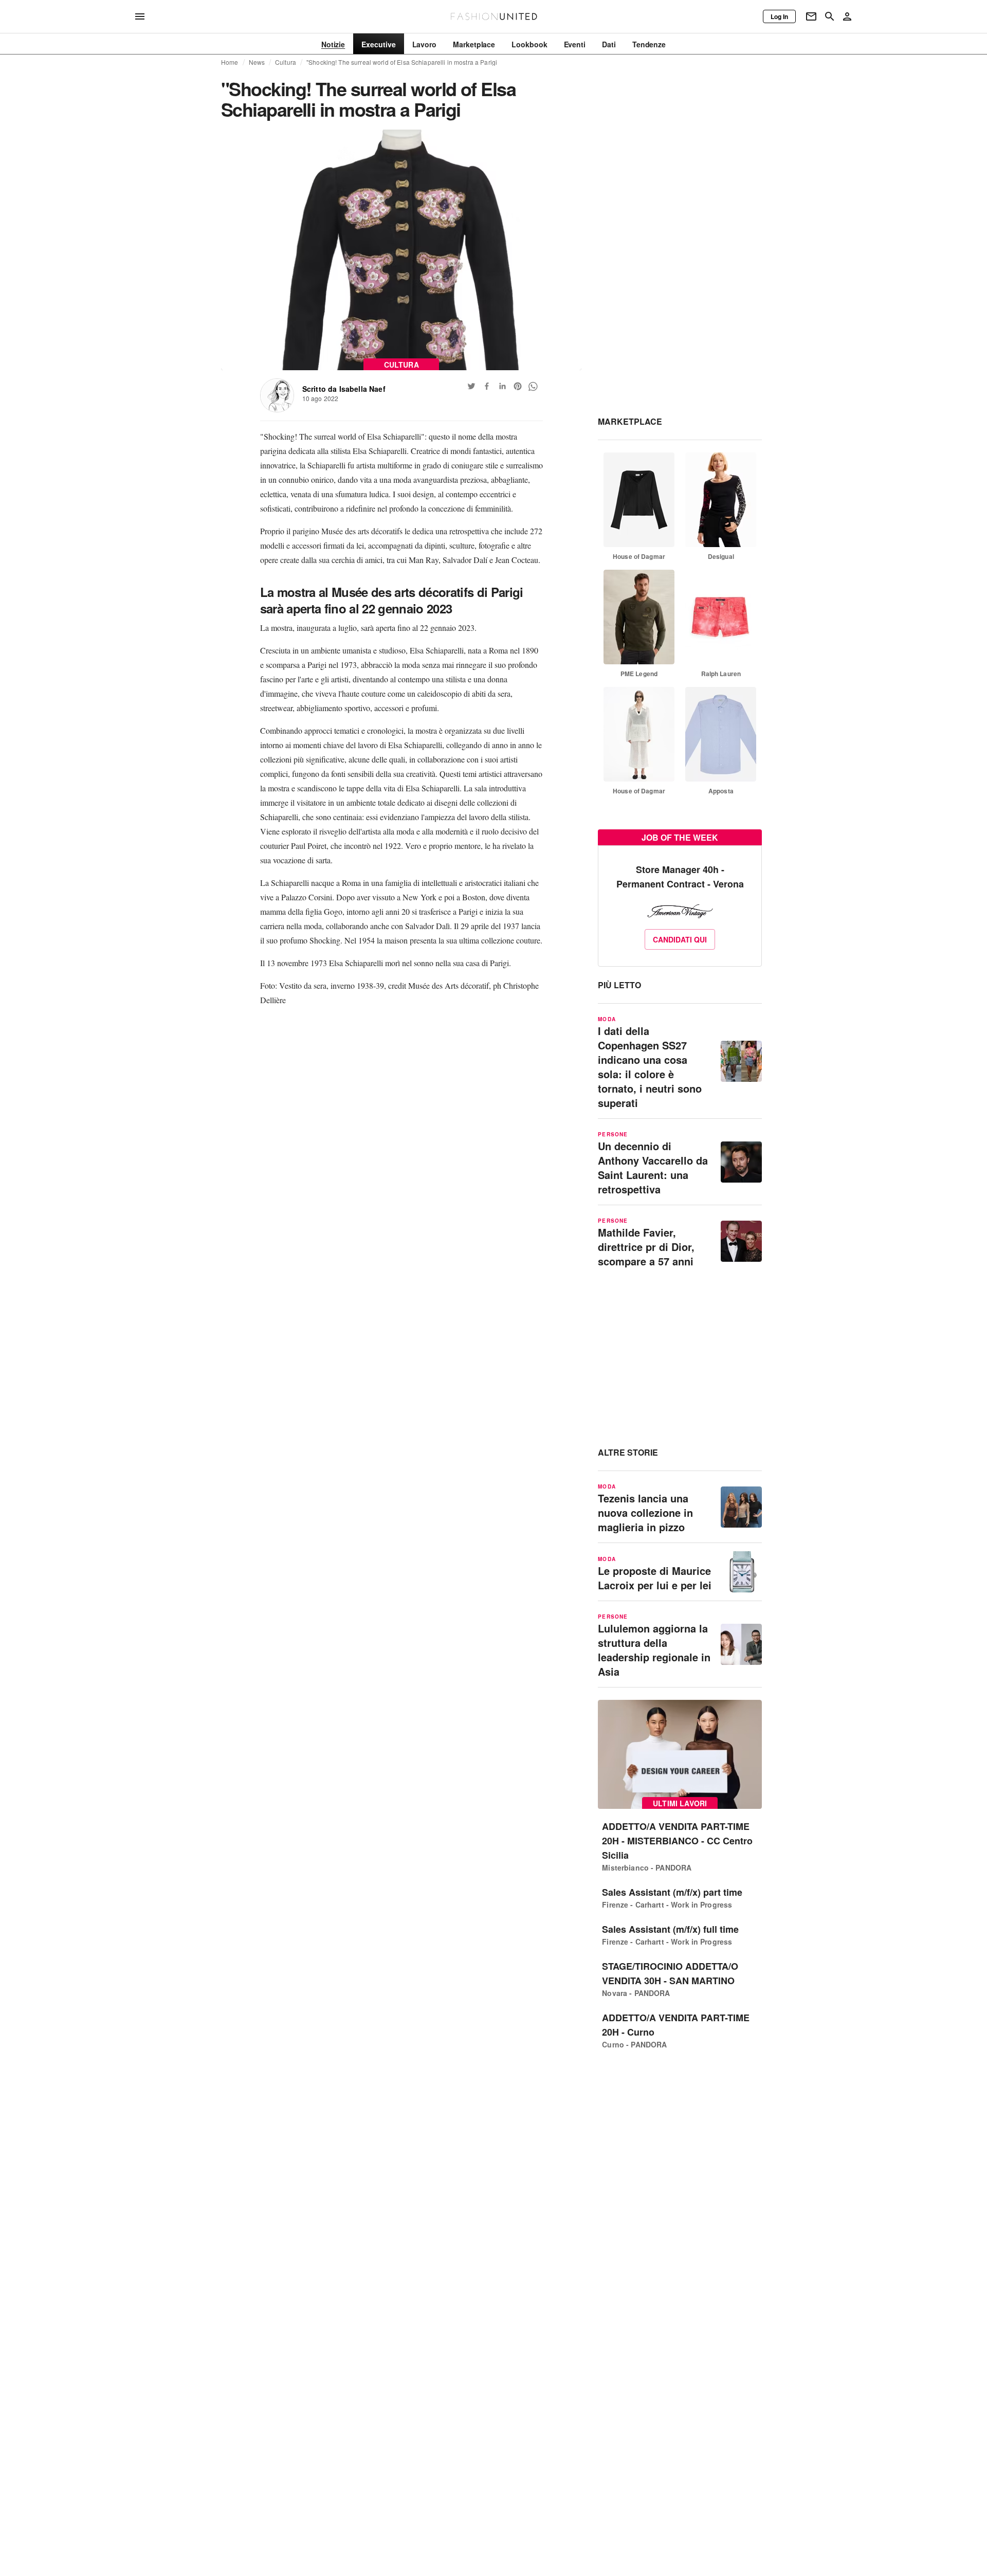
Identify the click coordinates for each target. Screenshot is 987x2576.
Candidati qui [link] (680, 939)
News (257, 62)
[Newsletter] (811, 16)
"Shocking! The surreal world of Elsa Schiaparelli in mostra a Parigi (402, 62)
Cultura (286, 62)
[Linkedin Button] (502, 386)
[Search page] (830, 16)
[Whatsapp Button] (533, 386)
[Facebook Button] (487, 386)
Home (230, 62)
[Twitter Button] (471, 386)
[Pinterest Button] (518, 386)
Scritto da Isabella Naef (344, 389)
